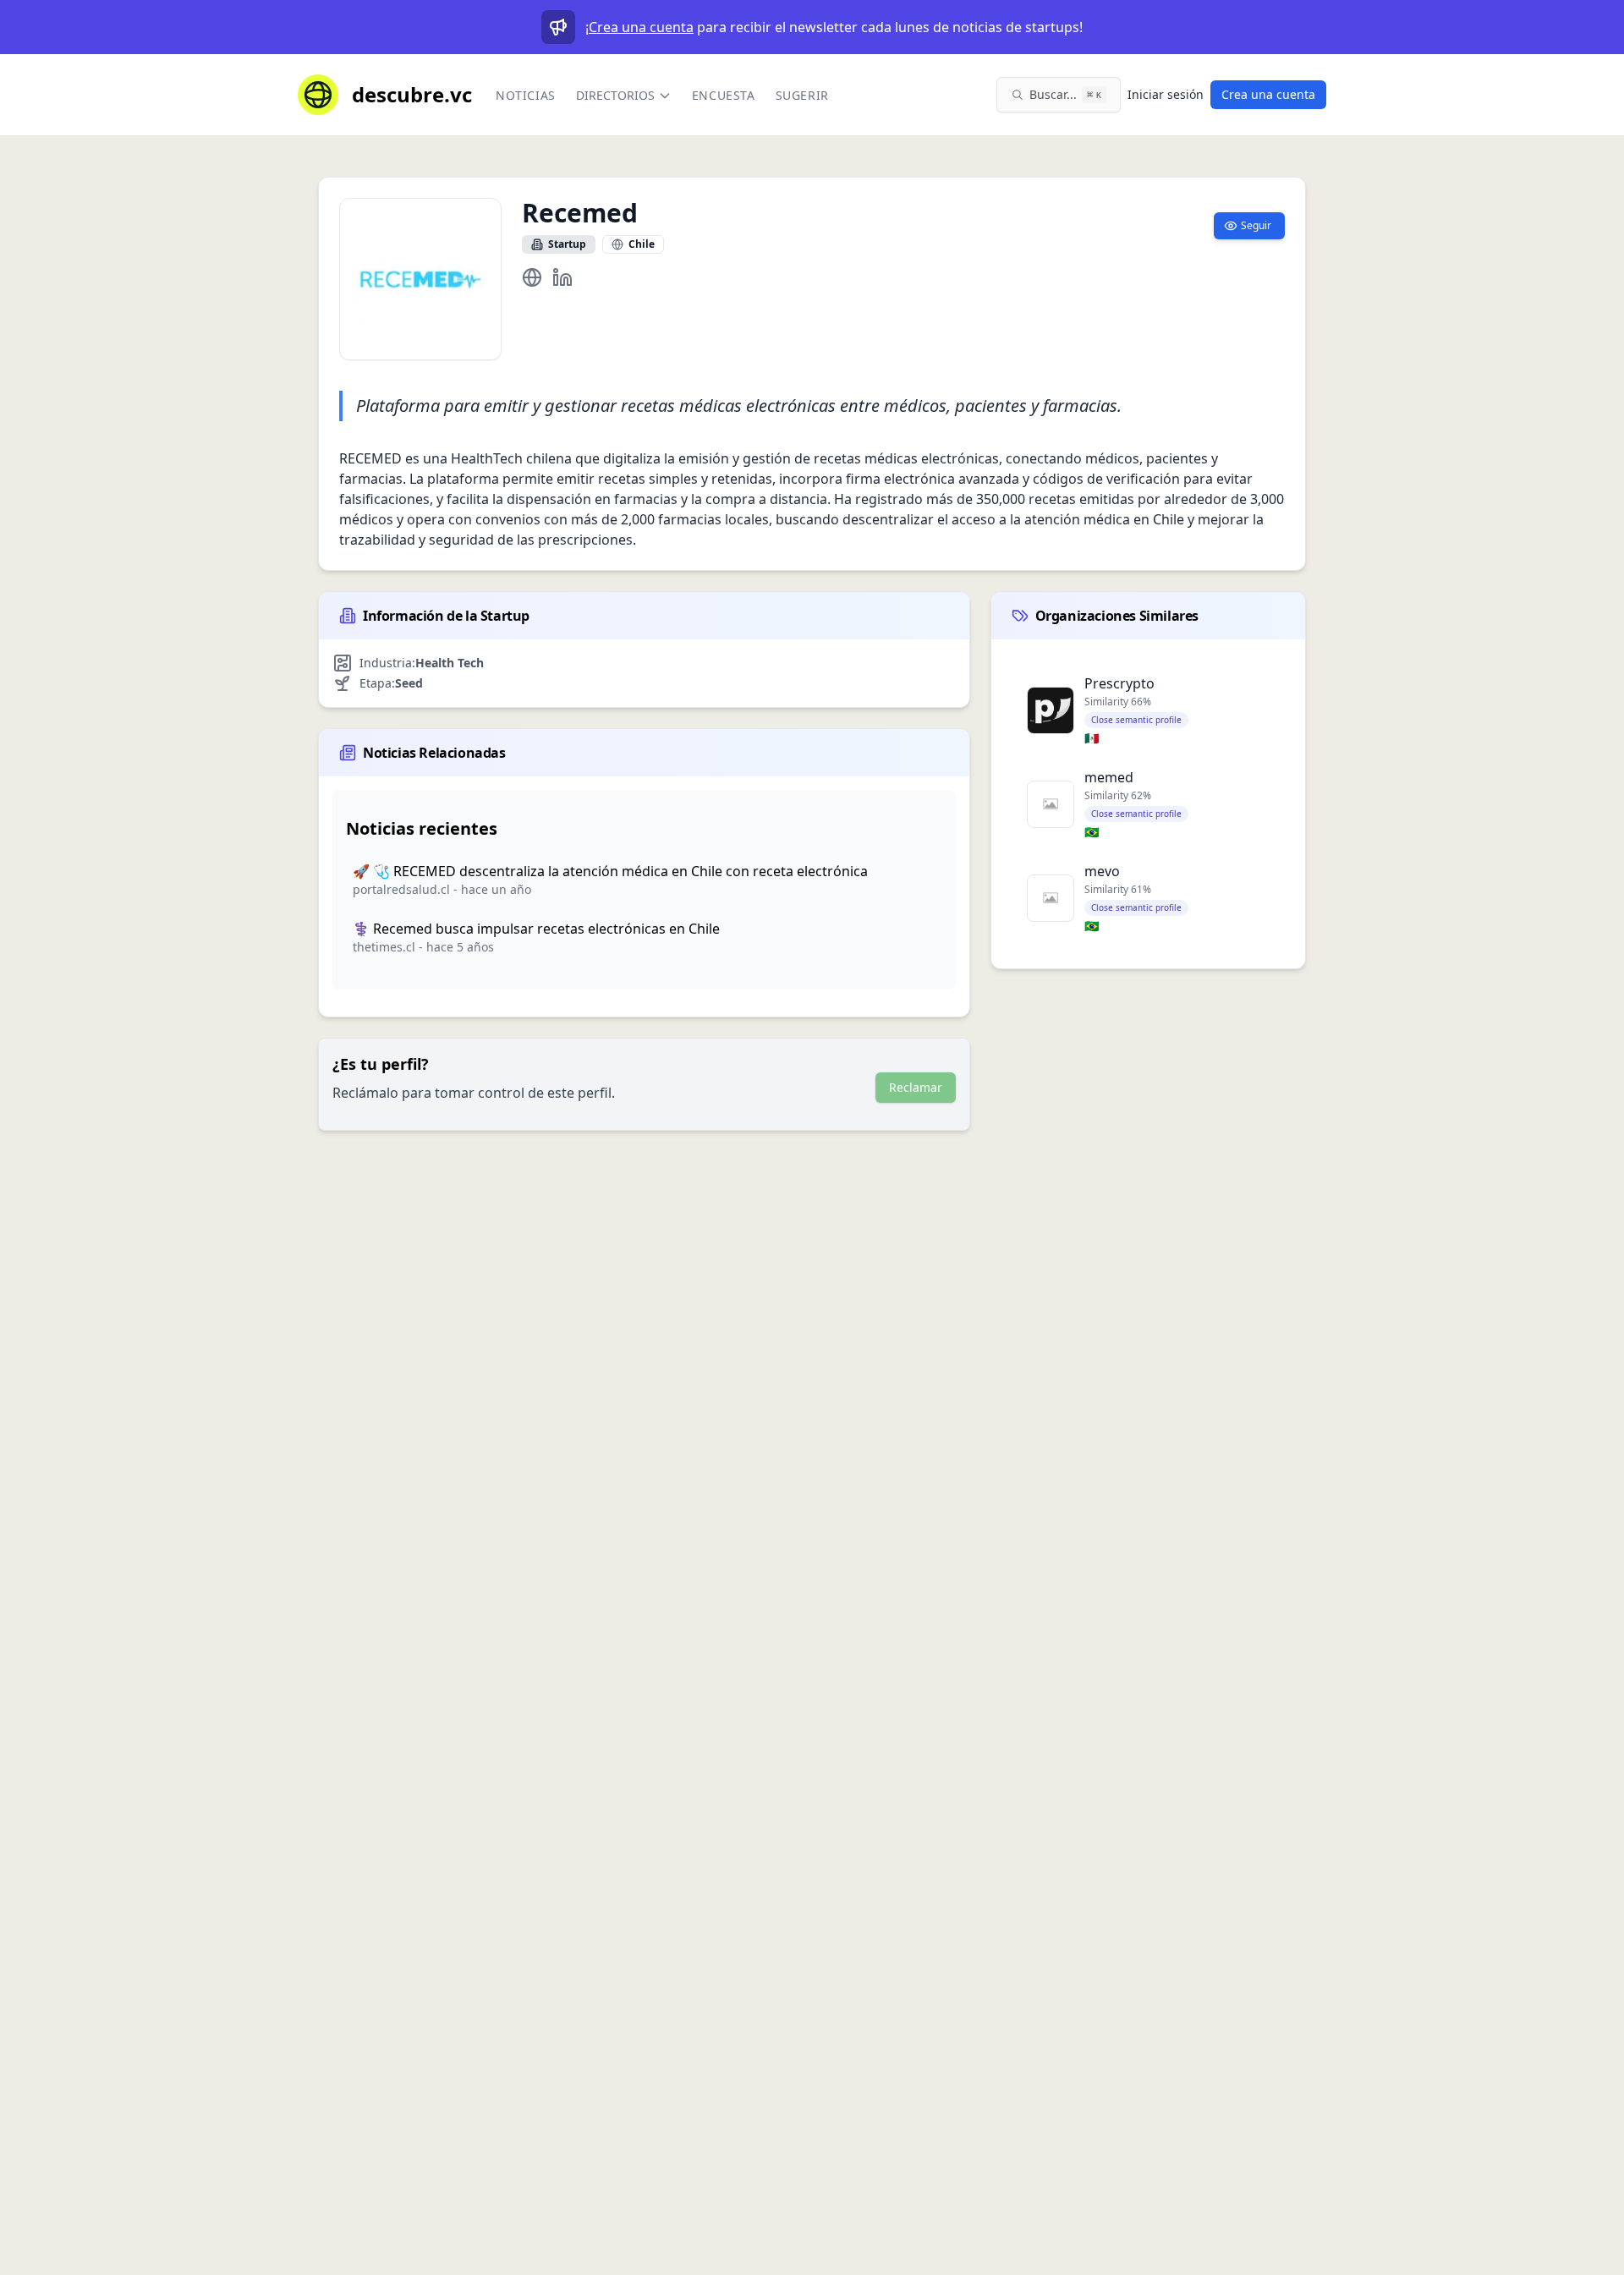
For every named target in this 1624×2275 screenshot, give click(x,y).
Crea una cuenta (641, 27)
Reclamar (916, 1087)
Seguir (1256, 225)
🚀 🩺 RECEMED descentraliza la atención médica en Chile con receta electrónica (610, 871)
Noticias (526, 95)
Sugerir (802, 95)
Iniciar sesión (1166, 94)
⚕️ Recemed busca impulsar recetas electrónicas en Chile (536, 929)
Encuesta (724, 95)
